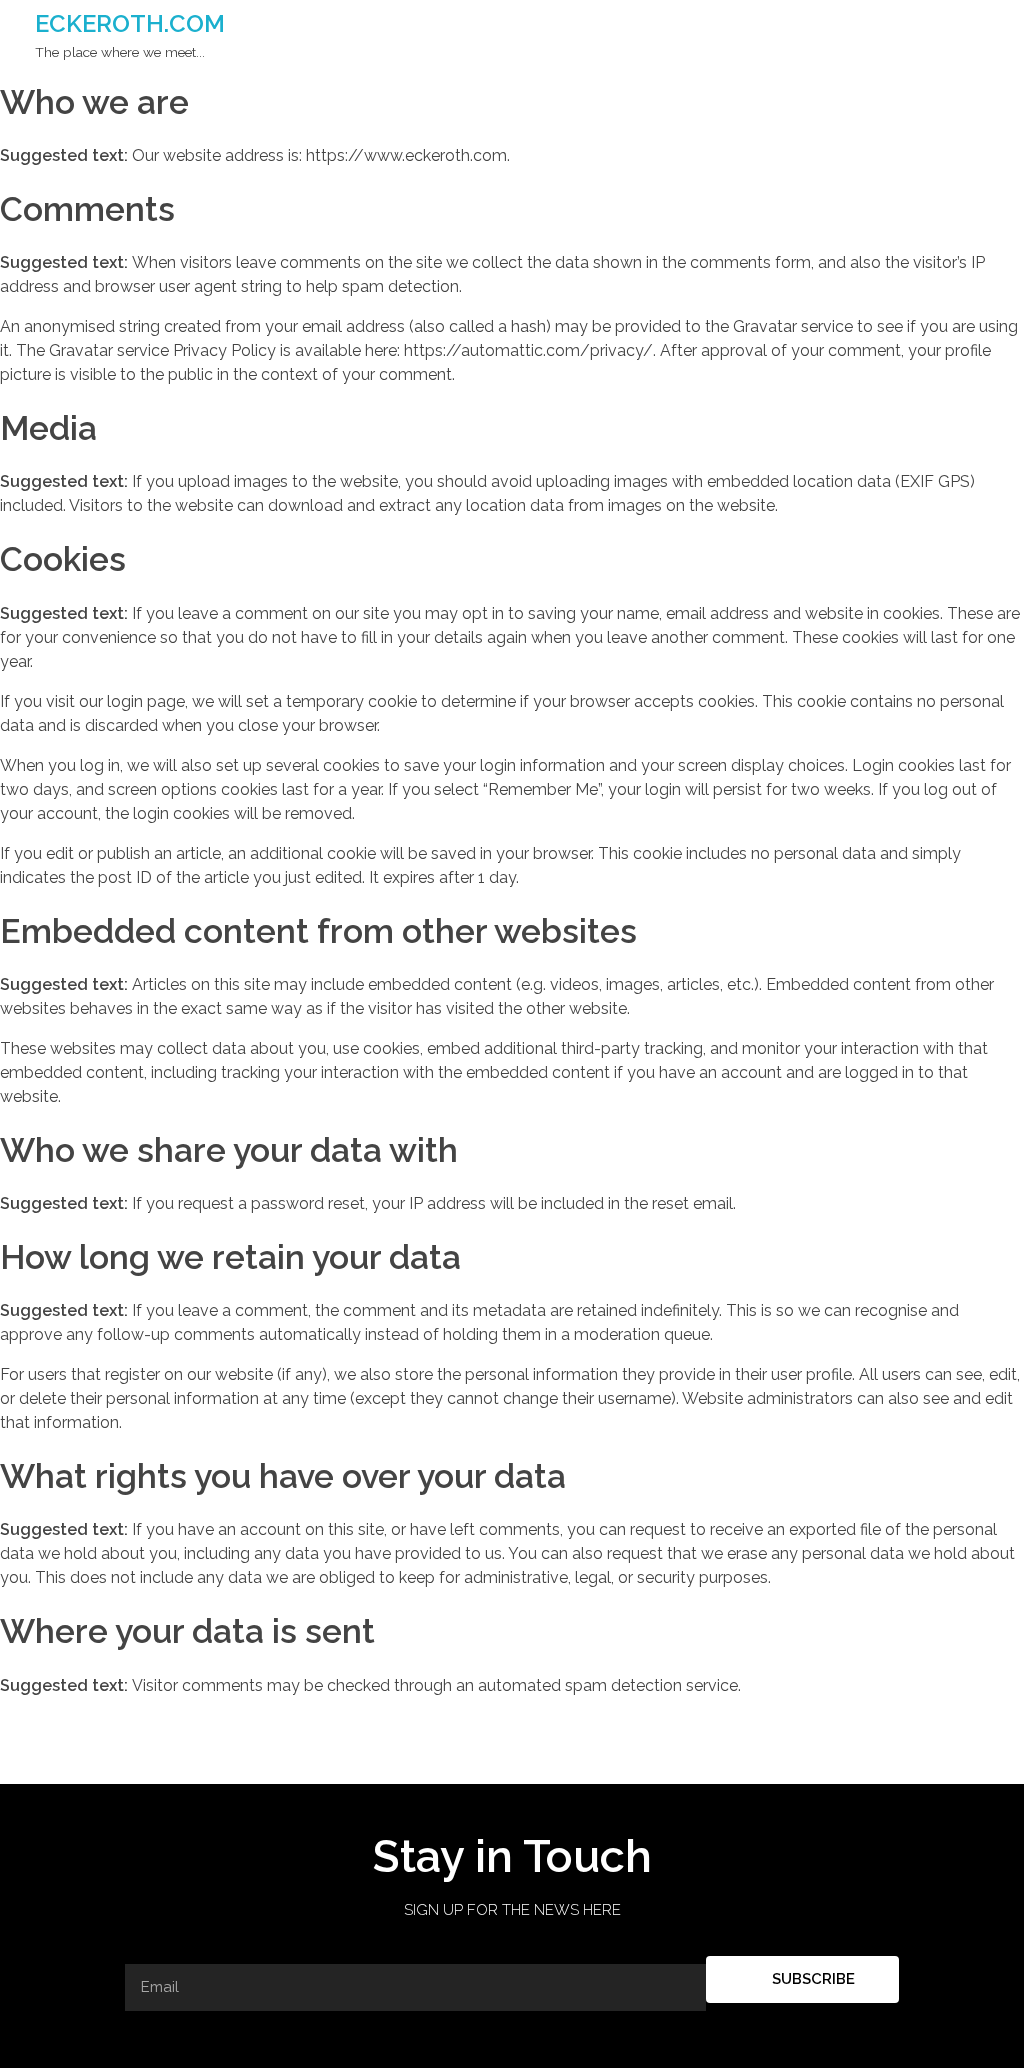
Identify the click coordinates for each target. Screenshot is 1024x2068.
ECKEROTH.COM (130, 23)
